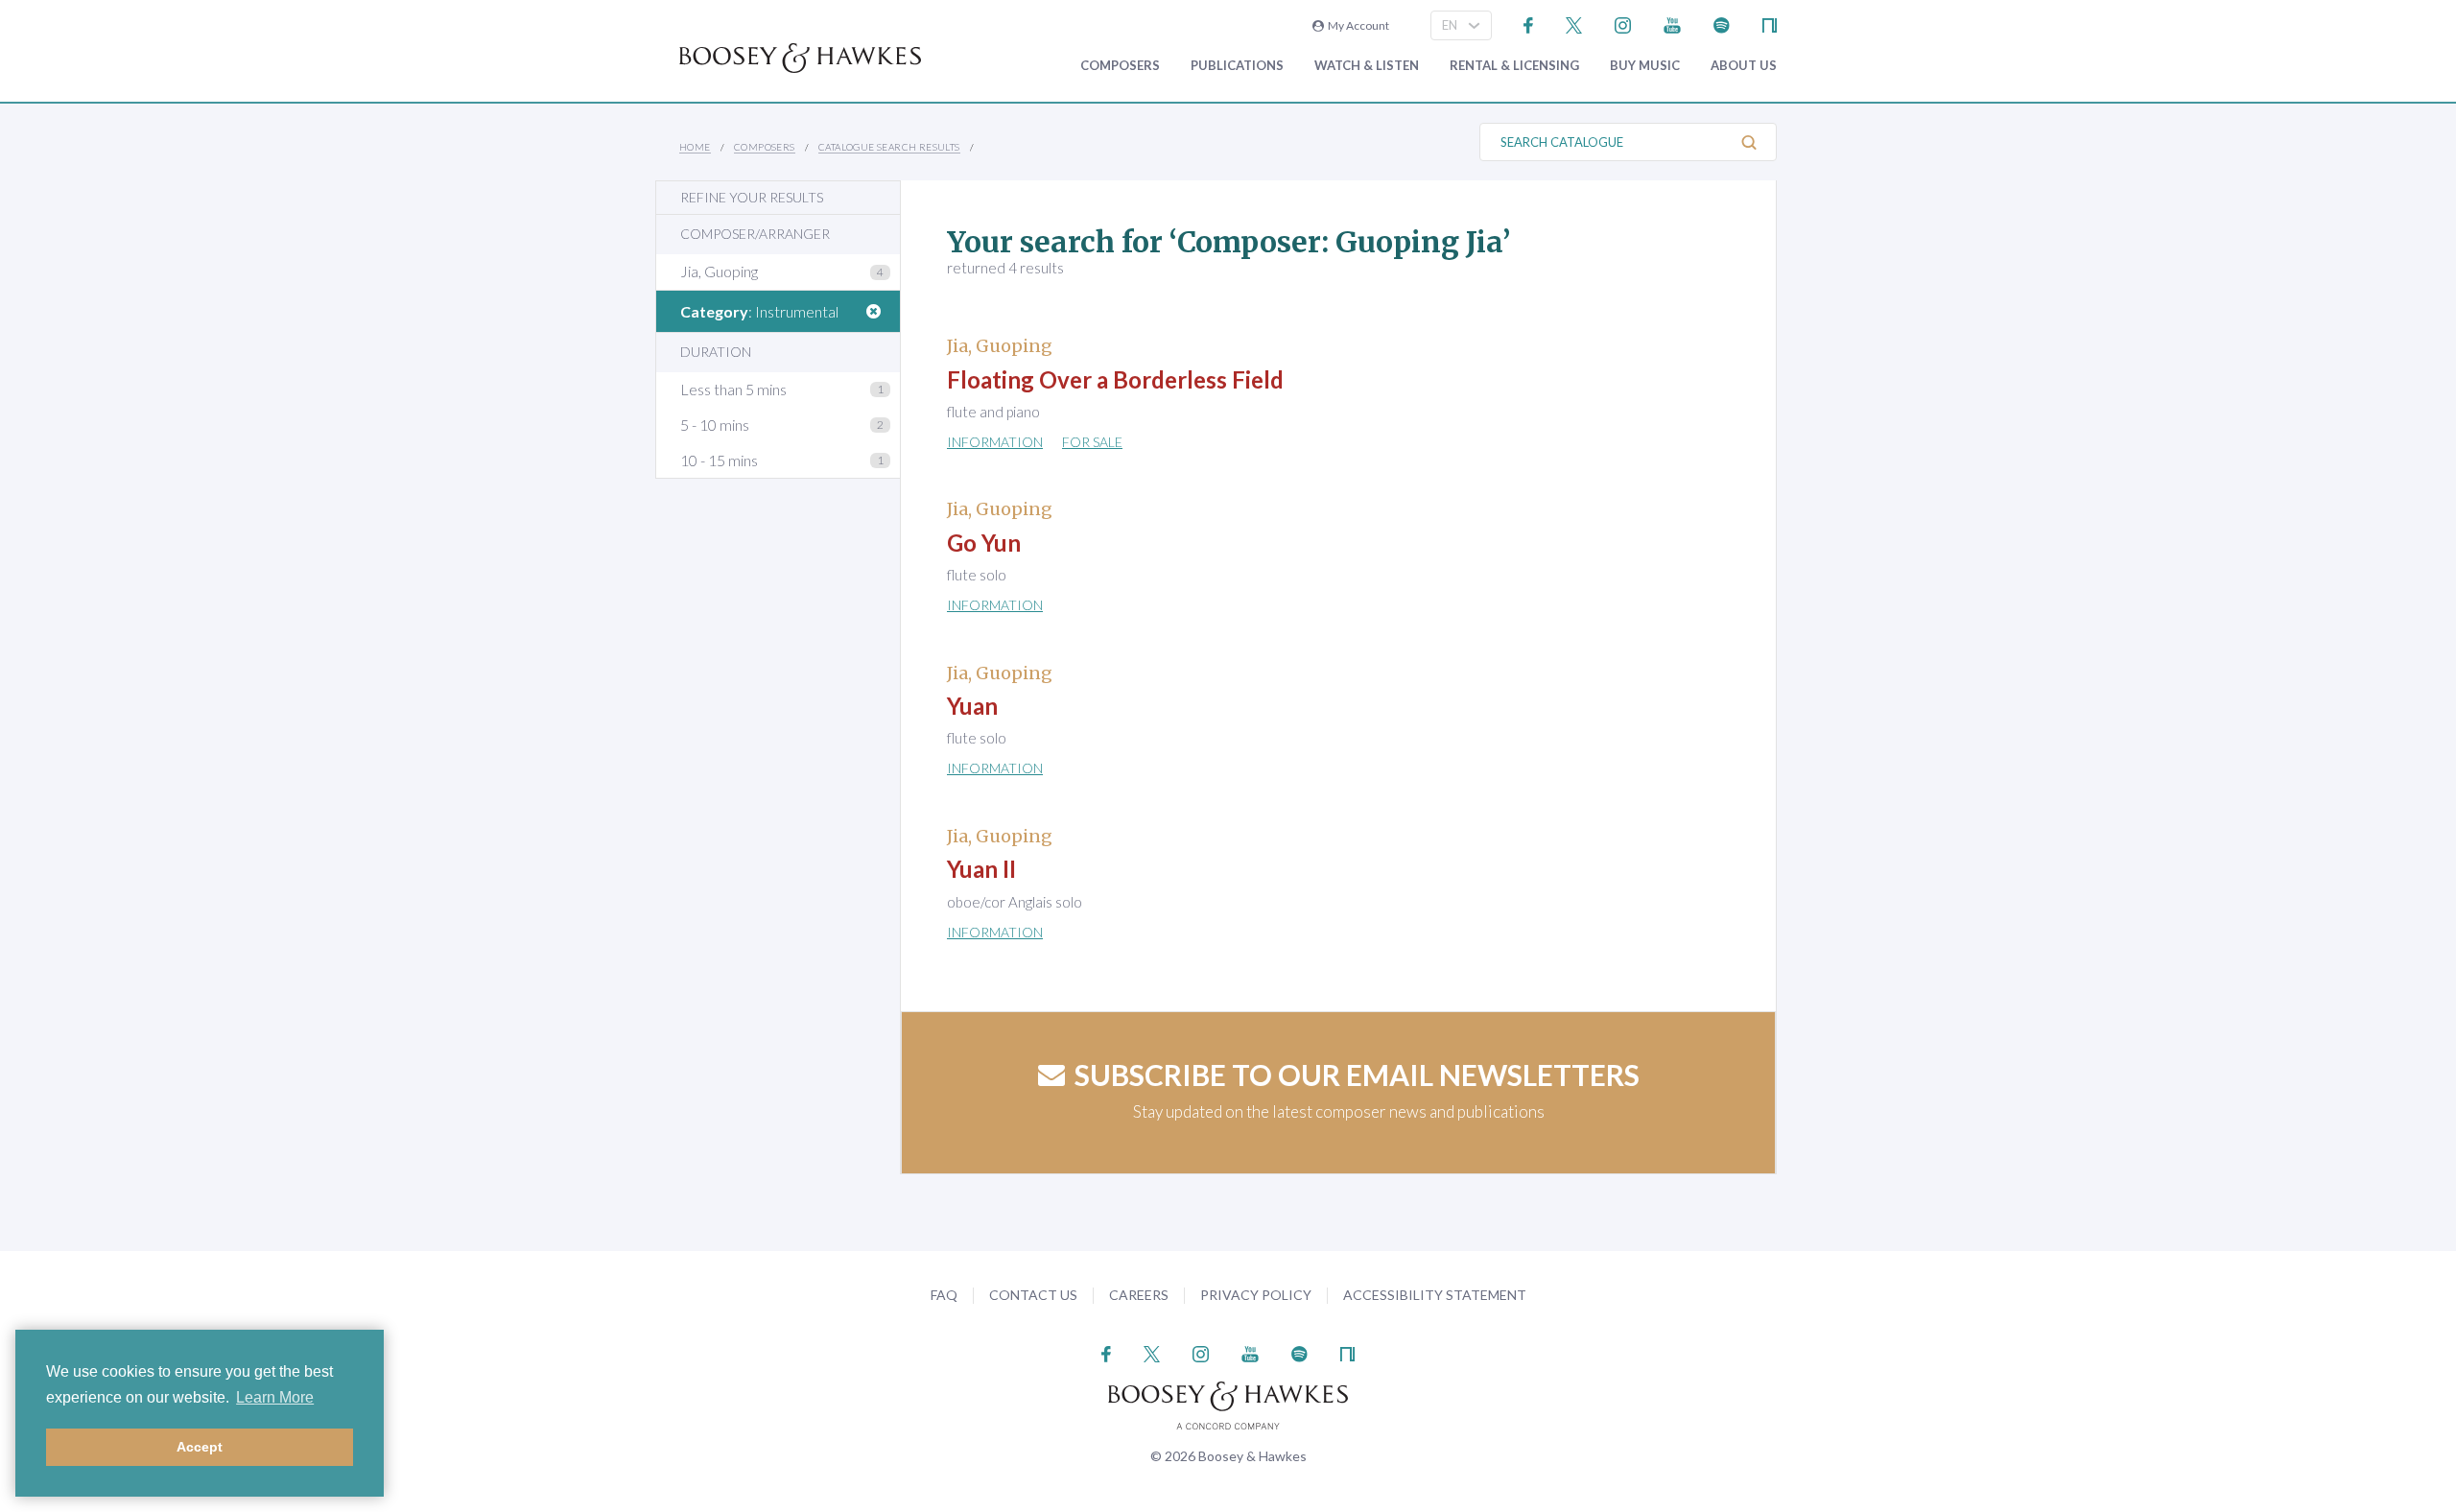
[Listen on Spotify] (1722, 24)
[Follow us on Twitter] (1574, 24)
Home (695, 147)
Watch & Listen (1367, 66)
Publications (1237, 66)
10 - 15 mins (719, 460)
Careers (1139, 1295)
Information (995, 442)
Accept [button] (200, 1447)
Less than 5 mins (733, 389)
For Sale (1092, 442)
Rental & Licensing (1514, 66)
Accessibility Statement (1435, 1295)
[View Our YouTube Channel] (1672, 24)
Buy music (1645, 66)
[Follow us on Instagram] (1623, 24)
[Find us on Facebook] (1529, 24)
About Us (1744, 66)
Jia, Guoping (719, 271)
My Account (1357, 25)
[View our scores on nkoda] (1770, 24)
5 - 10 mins (715, 425)
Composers (1120, 66)
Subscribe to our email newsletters (1357, 1075)
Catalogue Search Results (889, 147)
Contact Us (1033, 1295)
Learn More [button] (275, 1397)
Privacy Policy (1256, 1295)
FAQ (944, 1295)
